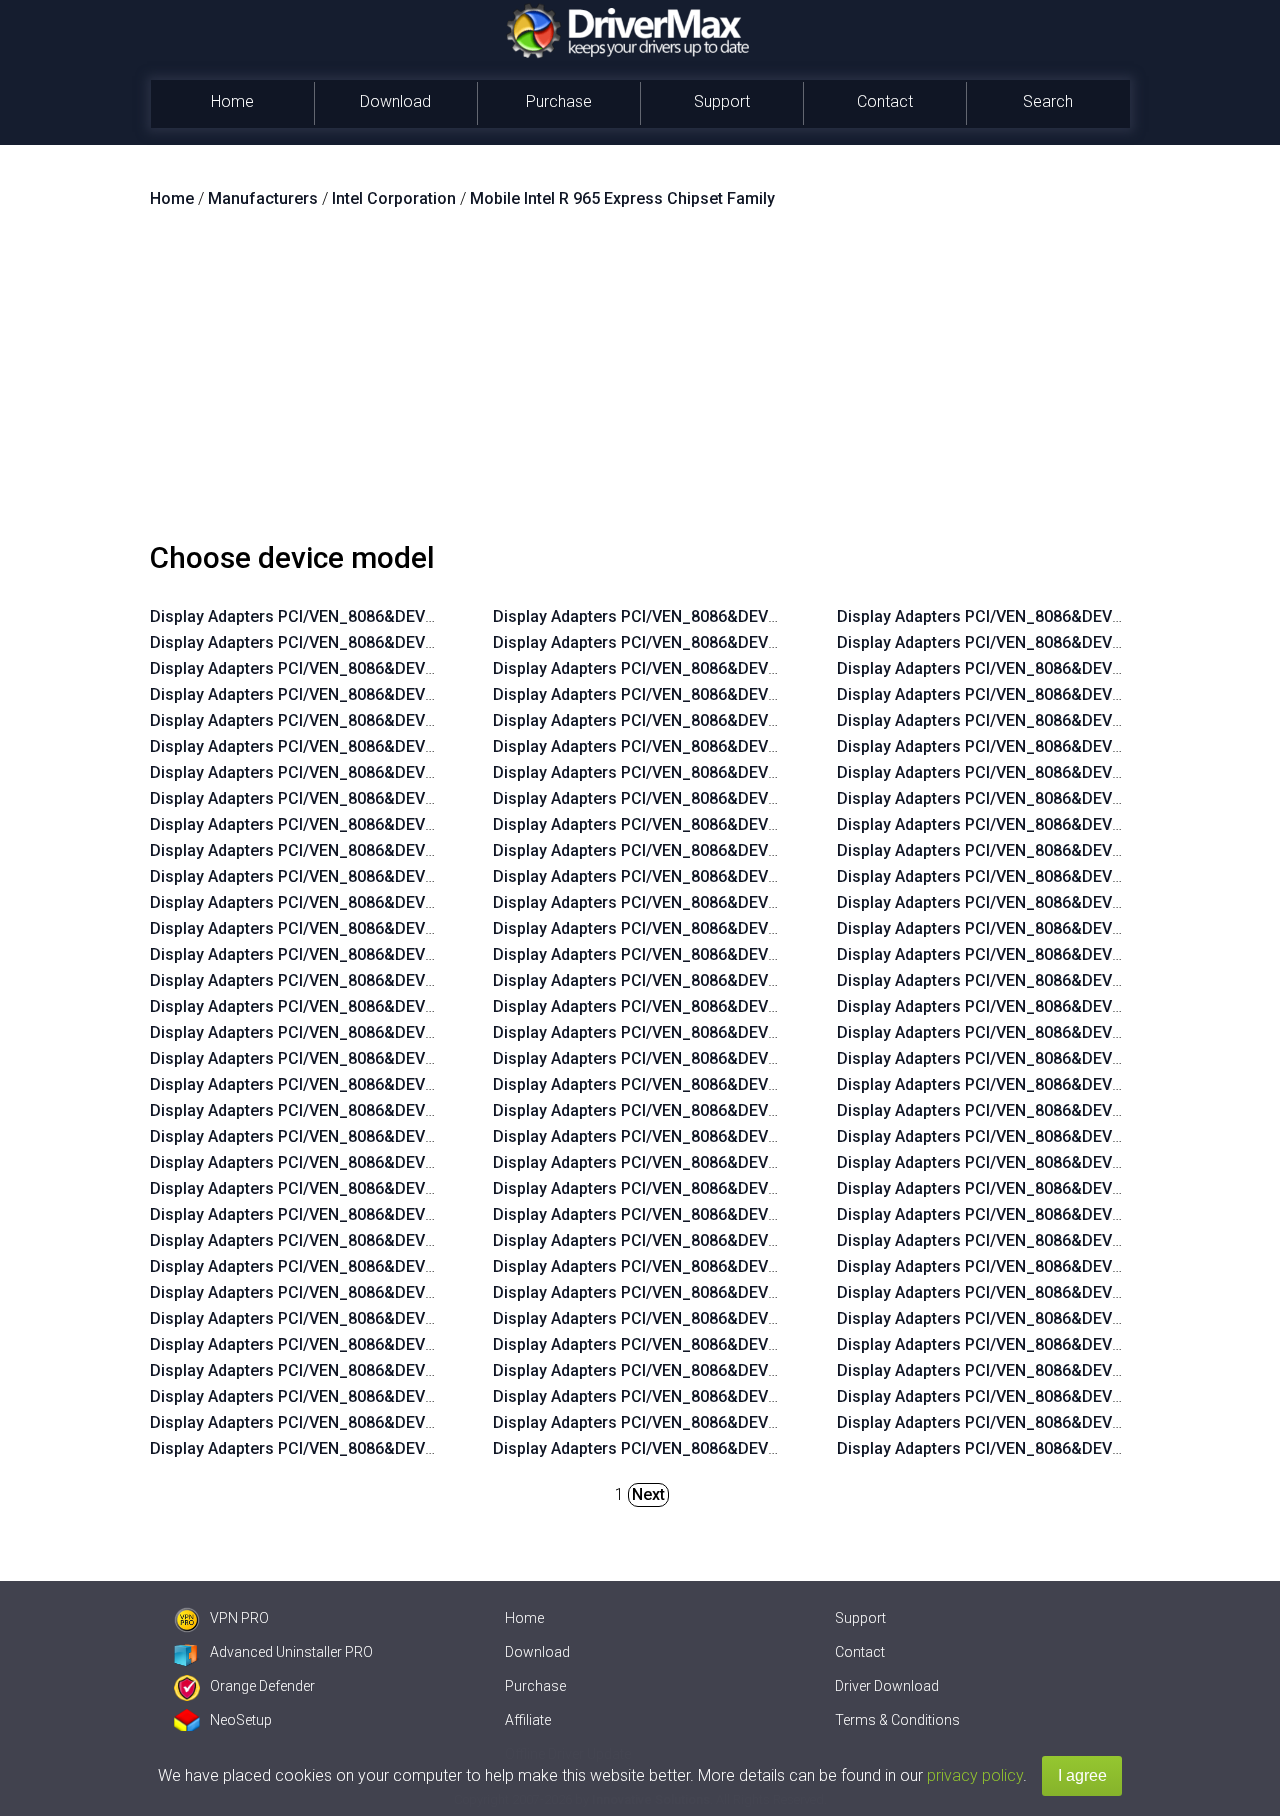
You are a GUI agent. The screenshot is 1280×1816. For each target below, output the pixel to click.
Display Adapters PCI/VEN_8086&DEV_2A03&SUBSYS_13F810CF (388, 720)
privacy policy (975, 1775)
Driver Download (887, 1686)
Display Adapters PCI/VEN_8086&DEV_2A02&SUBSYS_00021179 (730, 616)
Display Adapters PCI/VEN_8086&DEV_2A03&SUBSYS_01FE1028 (730, 980)
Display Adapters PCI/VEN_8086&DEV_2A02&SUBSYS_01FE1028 (730, 1006)
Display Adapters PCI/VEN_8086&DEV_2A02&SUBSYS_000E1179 (387, 1370)
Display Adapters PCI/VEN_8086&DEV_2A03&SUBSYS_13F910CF (388, 1032)
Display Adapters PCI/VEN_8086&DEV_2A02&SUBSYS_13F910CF (731, 720)
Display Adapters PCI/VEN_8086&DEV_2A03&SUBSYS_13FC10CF (732, 1422)
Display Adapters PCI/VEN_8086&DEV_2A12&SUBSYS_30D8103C (389, 1084)
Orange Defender (262, 1686)
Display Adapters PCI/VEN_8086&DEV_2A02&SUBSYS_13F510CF (388, 902)
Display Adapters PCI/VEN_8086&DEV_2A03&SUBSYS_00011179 (730, 1214)
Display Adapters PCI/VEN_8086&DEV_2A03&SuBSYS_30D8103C (731, 772)
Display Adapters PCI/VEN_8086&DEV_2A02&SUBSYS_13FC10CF (732, 1448)
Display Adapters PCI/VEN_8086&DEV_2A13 (310, 616)
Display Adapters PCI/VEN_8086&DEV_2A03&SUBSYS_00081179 (730, 1162)
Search (1048, 101)
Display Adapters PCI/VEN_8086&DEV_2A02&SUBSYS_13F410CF (388, 954)
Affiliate (528, 1720)
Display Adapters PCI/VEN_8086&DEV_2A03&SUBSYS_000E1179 (387, 1344)
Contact (885, 101)
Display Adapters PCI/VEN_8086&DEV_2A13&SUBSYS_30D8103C (389, 1058)
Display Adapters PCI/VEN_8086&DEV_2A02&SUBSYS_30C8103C (732, 1110)
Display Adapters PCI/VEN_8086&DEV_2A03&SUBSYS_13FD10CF (732, 1370)
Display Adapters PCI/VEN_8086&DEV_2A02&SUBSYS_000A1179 (730, 1136)
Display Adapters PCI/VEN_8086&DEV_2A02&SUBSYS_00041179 (387, 1422)
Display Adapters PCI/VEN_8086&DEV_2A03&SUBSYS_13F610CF (388, 824)
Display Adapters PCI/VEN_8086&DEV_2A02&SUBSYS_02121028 (730, 954)
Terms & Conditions (897, 1720)
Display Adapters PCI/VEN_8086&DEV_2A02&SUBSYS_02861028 (730, 850)
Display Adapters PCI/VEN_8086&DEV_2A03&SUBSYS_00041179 (387, 1396)
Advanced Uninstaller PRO (291, 1652)
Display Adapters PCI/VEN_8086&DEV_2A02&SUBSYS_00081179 (730, 1188)
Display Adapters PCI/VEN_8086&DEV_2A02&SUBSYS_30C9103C (732, 746)
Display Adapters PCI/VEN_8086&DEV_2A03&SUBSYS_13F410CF (388, 928)
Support (722, 101)
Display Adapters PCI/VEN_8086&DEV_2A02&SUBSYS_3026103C (388, 1136)
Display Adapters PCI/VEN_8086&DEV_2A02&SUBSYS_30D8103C (732, 798)
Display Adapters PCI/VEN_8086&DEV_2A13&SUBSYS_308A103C (731, 1266)
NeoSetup (241, 1720)
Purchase (559, 101)
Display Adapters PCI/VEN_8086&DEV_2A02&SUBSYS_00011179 (730, 1240)
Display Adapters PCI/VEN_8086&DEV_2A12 (310, 642)
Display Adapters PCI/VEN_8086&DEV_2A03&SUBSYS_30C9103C (389, 1162)
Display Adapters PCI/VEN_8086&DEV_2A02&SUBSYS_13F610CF (388, 850)
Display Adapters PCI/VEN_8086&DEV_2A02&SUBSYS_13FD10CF (732, 1396)
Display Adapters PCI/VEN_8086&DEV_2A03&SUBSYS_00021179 (387, 1448)
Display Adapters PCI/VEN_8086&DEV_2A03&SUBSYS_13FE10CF (731, 1318)
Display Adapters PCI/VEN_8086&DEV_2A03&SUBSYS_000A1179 (730, 642)
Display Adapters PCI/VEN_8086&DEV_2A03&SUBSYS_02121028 (730, 928)
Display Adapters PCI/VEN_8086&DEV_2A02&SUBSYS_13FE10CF (731, 1344)
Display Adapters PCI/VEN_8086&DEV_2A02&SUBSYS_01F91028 (730, 1058)
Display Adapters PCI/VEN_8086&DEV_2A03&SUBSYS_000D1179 (388, 1188)
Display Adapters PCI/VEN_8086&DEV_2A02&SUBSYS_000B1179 (387, 1318)
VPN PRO (239, 1618)
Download (395, 101)
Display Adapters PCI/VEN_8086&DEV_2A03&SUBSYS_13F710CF (388, 772)
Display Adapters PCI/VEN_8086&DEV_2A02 (310, 694)
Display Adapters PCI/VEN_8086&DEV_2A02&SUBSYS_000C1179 (388, 1266)
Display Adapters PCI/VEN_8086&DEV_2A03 (310, 668)
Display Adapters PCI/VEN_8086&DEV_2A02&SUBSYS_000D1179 (388, 1214)
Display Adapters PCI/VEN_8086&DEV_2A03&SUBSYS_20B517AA (731, 668)
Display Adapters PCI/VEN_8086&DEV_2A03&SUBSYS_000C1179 (388, 1240)
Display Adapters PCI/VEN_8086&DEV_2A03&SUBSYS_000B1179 (387, 1292)
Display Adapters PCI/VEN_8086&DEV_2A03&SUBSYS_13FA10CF (388, 980)
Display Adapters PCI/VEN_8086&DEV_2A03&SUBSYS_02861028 (730, 824)
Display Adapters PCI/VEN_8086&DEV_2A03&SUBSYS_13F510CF (388, 876)
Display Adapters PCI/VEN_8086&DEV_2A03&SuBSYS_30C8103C (731, 1084)
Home (232, 101)
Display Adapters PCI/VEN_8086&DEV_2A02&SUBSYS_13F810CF (388, 746)
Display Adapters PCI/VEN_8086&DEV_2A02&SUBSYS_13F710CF (388, 798)
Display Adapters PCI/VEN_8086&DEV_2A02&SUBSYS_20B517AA (731, 694)
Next (648, 1494)
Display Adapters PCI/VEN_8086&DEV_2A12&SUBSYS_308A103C (731, 1292)
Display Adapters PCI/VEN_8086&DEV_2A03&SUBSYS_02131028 (730, 876)
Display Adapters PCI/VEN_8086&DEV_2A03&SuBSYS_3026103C (387, 1110)
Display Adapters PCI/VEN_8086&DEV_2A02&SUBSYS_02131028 (730, 902)
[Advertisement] (640, 383)
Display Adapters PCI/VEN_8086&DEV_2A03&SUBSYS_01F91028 (730, 1032)
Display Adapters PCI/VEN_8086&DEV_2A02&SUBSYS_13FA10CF (388, 1006)
